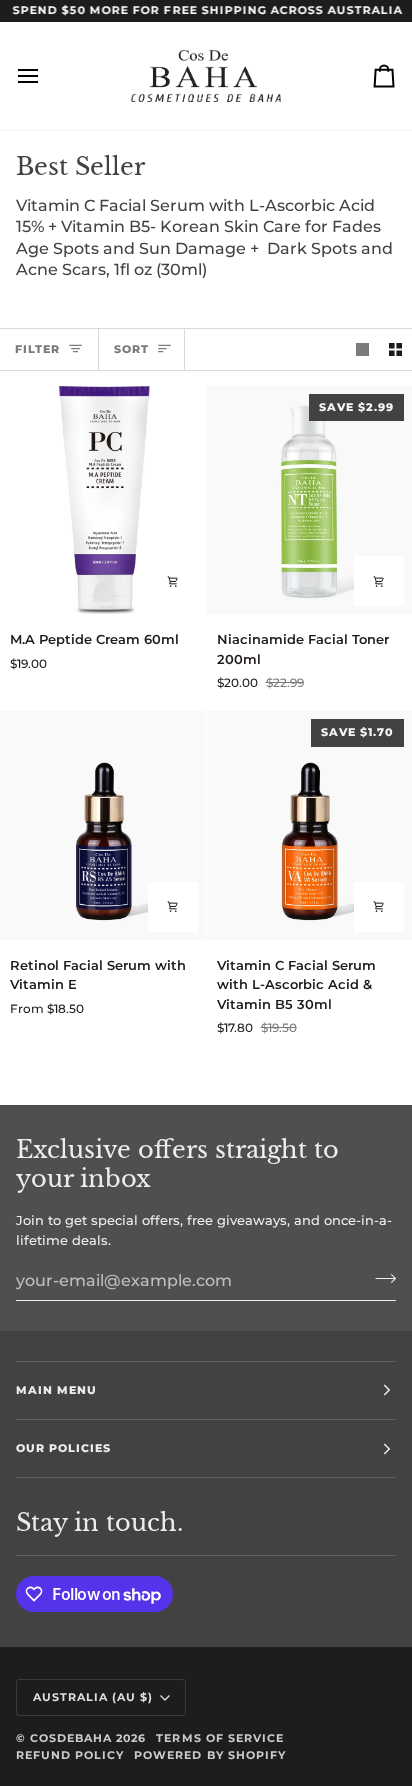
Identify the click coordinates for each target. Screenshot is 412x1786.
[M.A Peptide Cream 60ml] (103, 500)
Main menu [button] (56, 1390)
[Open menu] (46, 76)
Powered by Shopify (209, 1755)
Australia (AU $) (93, 1697)
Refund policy (70, 1755)
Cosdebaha (71, 1738)
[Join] (379, 1278)
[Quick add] (173, 907)
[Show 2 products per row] (395, 349)
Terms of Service (219, 1738)
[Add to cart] (173, 581)
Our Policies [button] (63, 1448)
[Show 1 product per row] (362, 349)
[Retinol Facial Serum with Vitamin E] (103, 825)
